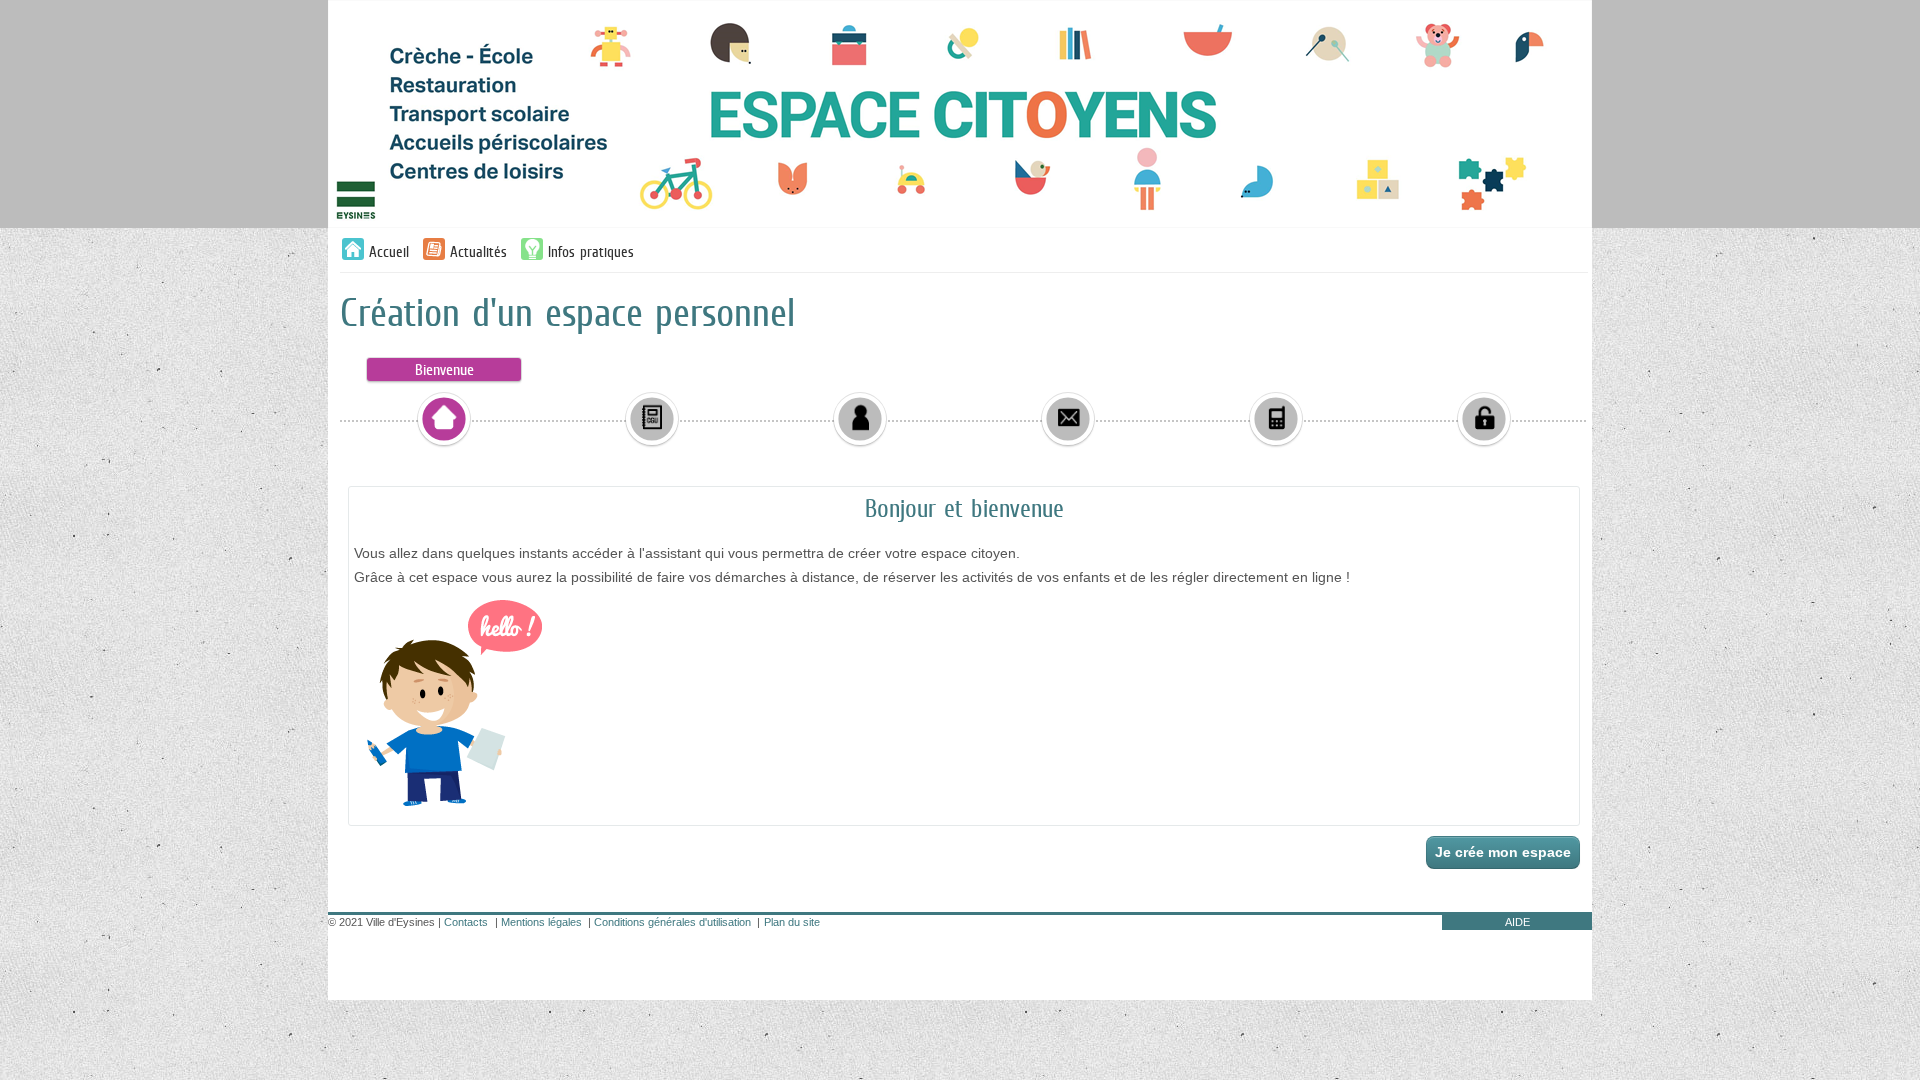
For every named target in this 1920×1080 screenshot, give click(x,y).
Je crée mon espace (1503, 852)
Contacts (466, 922)
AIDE (1517, 922)
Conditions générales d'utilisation (672, 922)
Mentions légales (541, 922)
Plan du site (792, 922)
